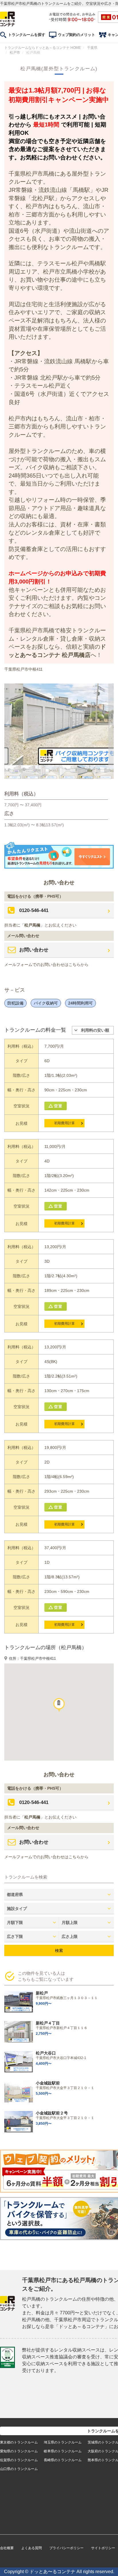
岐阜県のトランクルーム (63, 2451)
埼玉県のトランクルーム (63, 2442)
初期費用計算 (64, 1123)
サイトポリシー (103, 2548)
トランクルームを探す (27, 35)
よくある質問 (32, 2548)
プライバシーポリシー (66, 2548)
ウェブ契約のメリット (76, 35)
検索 (59, 1950)
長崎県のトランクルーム (63, 2460)
